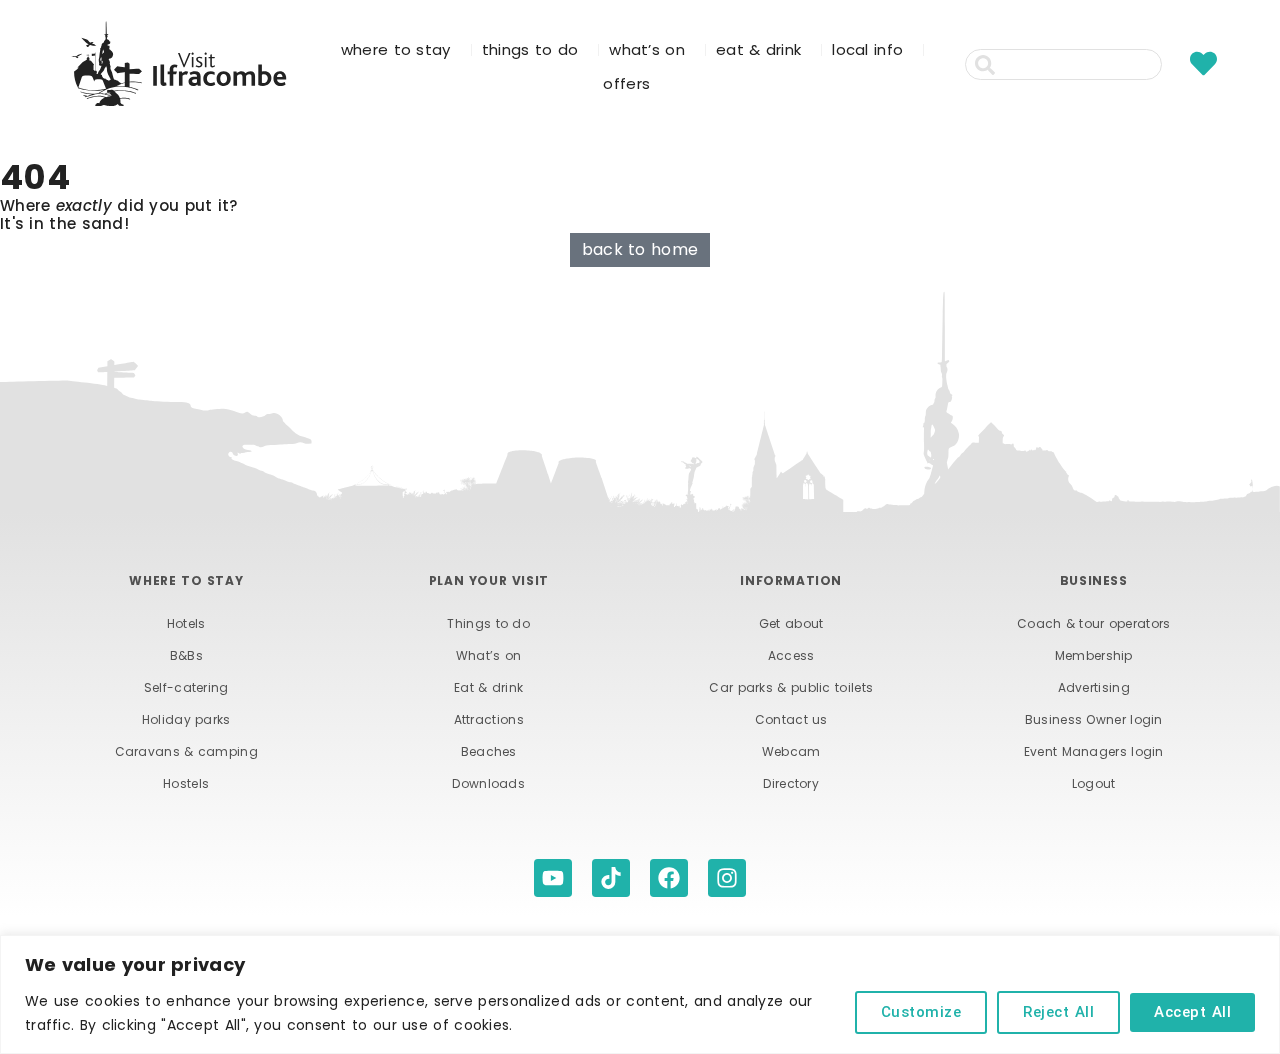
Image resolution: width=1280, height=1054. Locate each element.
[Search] (1173, 64)
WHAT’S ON (647, 49)
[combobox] (1063, 64)
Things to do (488, 623)
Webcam (791, 751)
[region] (640, 994)
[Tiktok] (611, 878)
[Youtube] (553, 878)
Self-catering (186, 687)
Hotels (186, 623)
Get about (791, 623)
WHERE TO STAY (396, 49)
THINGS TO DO (530, 49)
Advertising (1094, 687)
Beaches (489, 751)
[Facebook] (669, 878)
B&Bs (186, 655)
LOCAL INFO (867, 49)
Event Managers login (1094, 751)
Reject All (1058, 1012)
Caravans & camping (186, 751)
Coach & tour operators (1094, 623)
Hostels (186, 783)
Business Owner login (1094, 719)
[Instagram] (727, 878)
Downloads (488, 783)
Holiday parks (186, 719)
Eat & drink (488, 687)
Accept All (1192, 1012)
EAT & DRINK (758, 49)
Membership (1094, 655)
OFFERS (626, 83)
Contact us (791, 719)
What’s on (489, 655)
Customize (921, 1012)
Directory (791, 783)
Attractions (489, 719)
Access (791, 655)
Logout (1094, 783)
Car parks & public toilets (791, 687)
